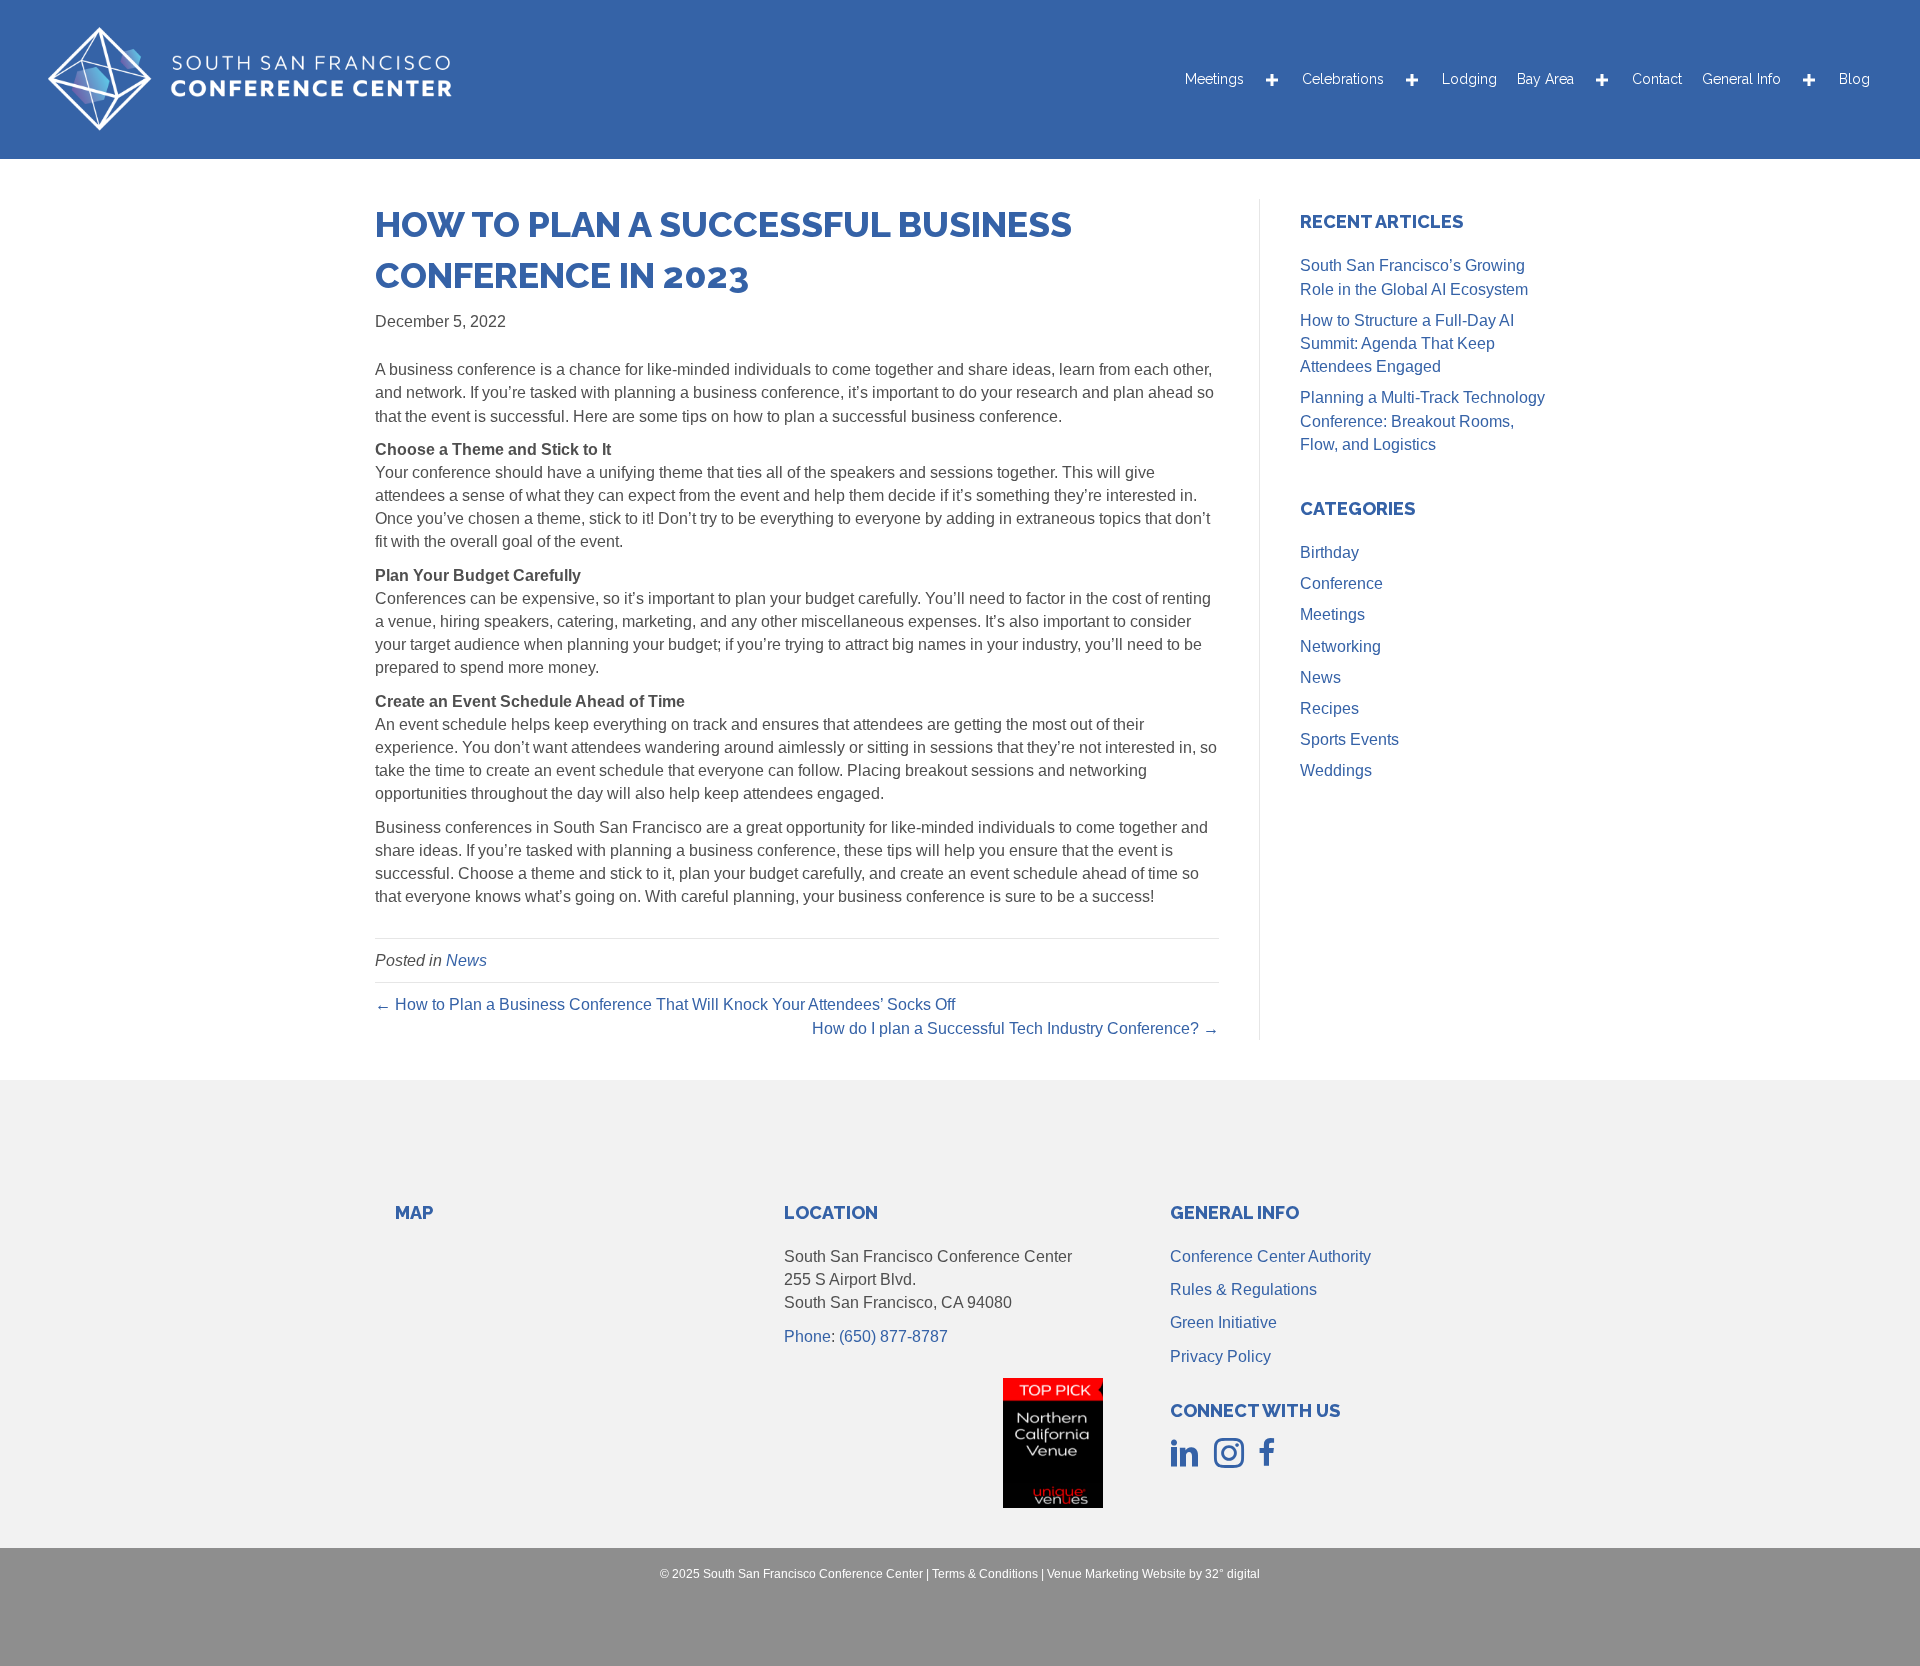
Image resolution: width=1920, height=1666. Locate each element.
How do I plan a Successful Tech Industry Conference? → (1015, 1028)
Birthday (1329, 552)
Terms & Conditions (985, 1574)
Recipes (1329, 708)
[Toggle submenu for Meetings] (1272, 79)
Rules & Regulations (1243, 1289)
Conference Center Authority (1270, 1256)
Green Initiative (1223, 1322)
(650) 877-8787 (893, 1336)
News (466, 960)
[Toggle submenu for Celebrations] (1412, 79)
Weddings (1336, 770)
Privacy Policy (1220, 1356)
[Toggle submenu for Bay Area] (1602, 79)
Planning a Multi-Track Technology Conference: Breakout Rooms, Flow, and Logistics (1422, 420)
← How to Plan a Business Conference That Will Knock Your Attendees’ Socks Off (665, 1004)
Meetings (1332, 614)
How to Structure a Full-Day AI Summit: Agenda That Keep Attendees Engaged (1407, 343)
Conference (1341, 583)
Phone (807, 1336)
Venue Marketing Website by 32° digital (1153, 1574)
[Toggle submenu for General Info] (1809, 79)
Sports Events (1349, 739)
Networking (1340, 646)
